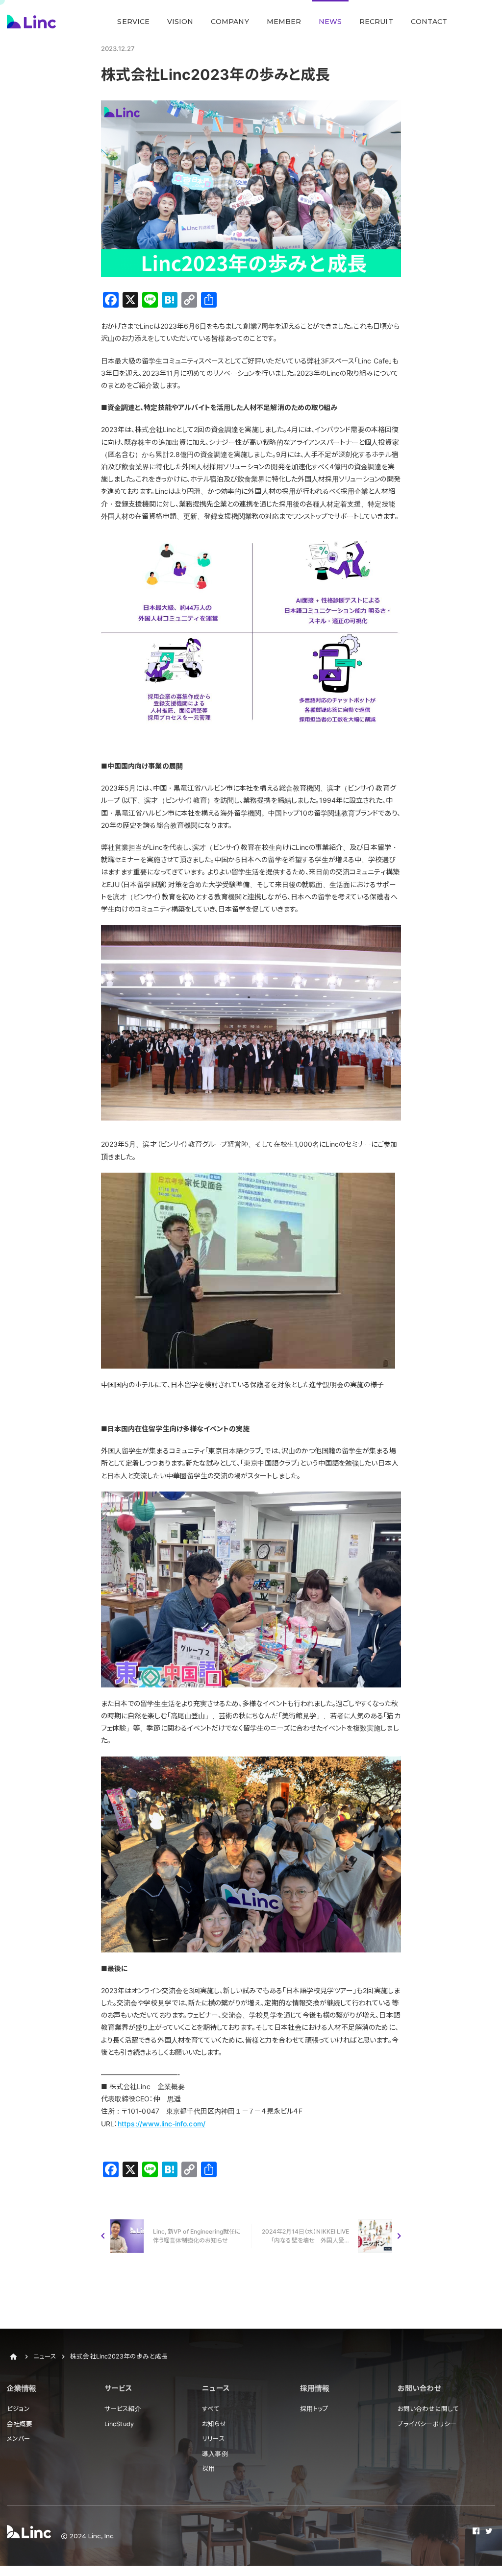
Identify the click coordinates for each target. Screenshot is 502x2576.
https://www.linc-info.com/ (161, 2124)
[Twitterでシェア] (489, 2532)
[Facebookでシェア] (476, 2532)
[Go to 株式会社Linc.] (13, 2357)
